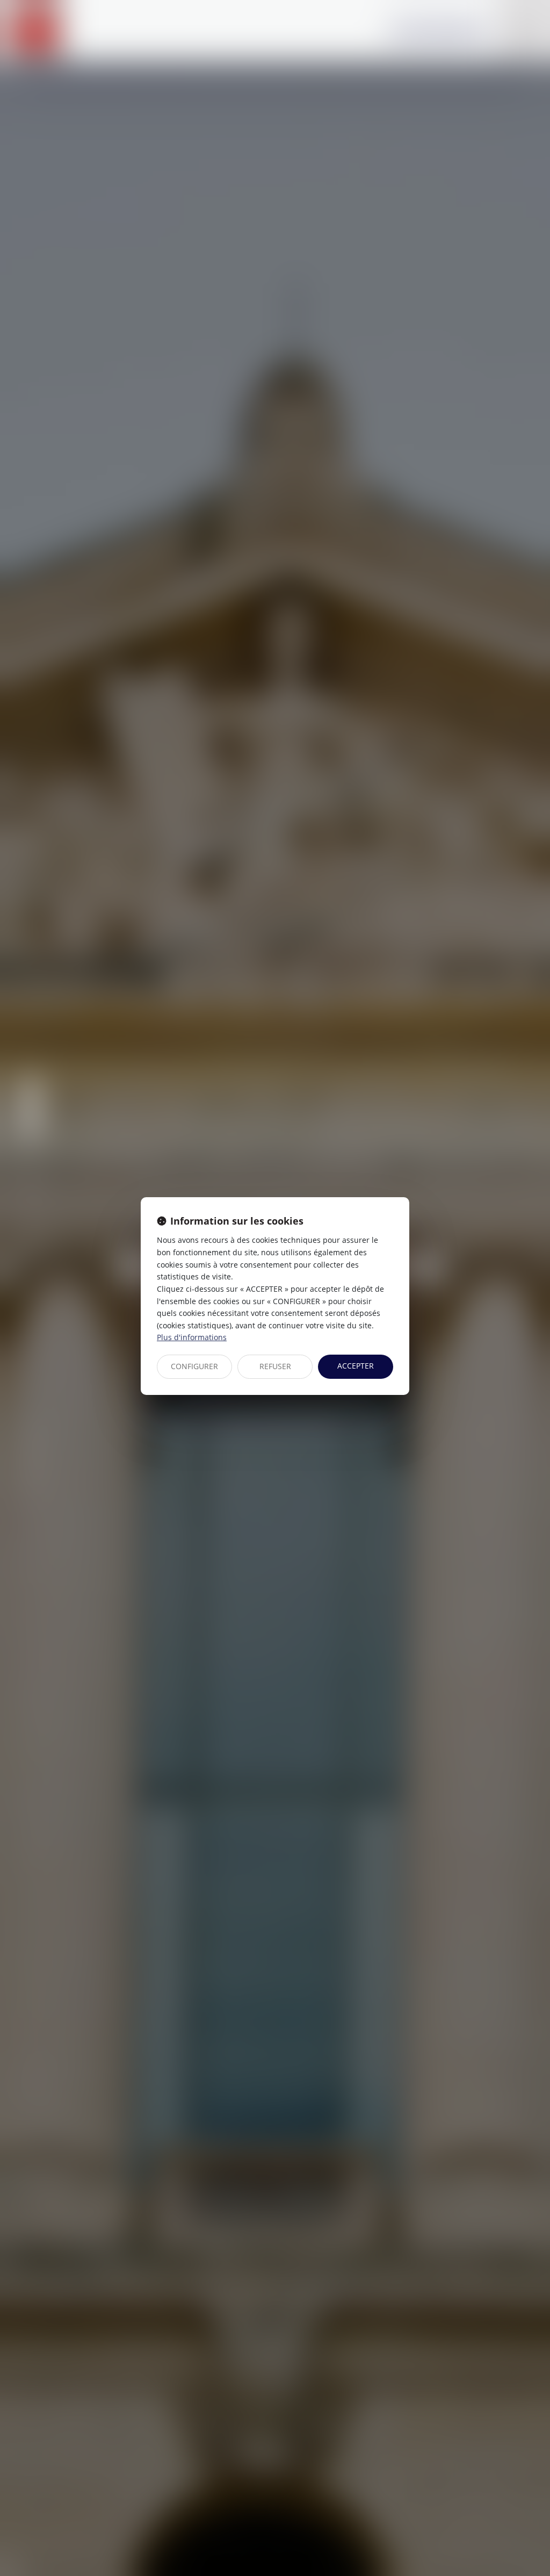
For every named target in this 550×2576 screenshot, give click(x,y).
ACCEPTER (356, 1366)
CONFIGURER (194, 1366)
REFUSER (275, 1366)
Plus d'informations (192, 1337)
